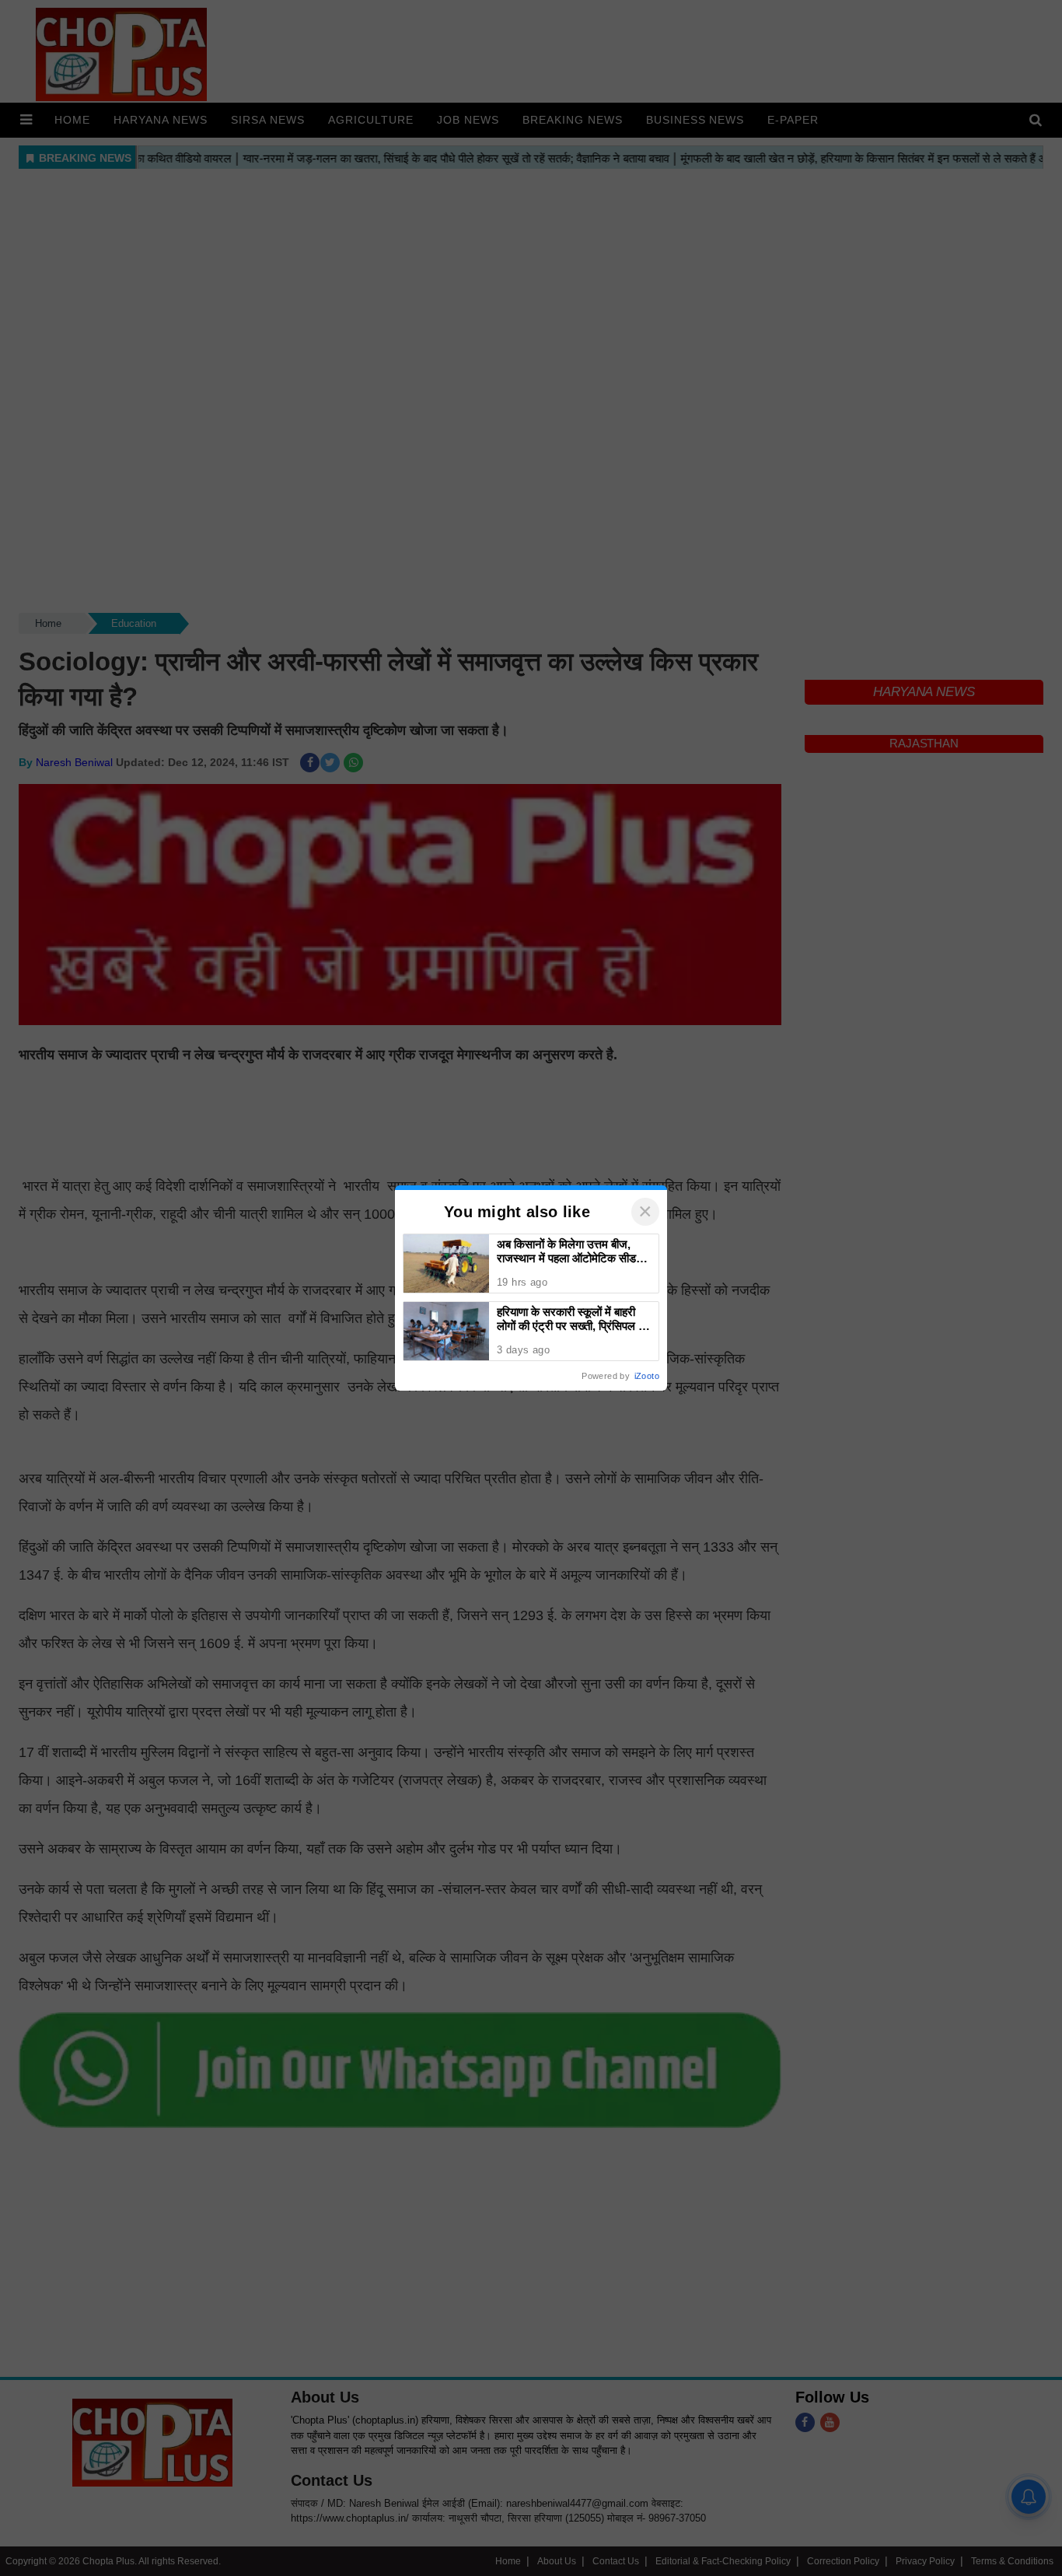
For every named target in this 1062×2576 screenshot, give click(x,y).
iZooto (647, 1376)
